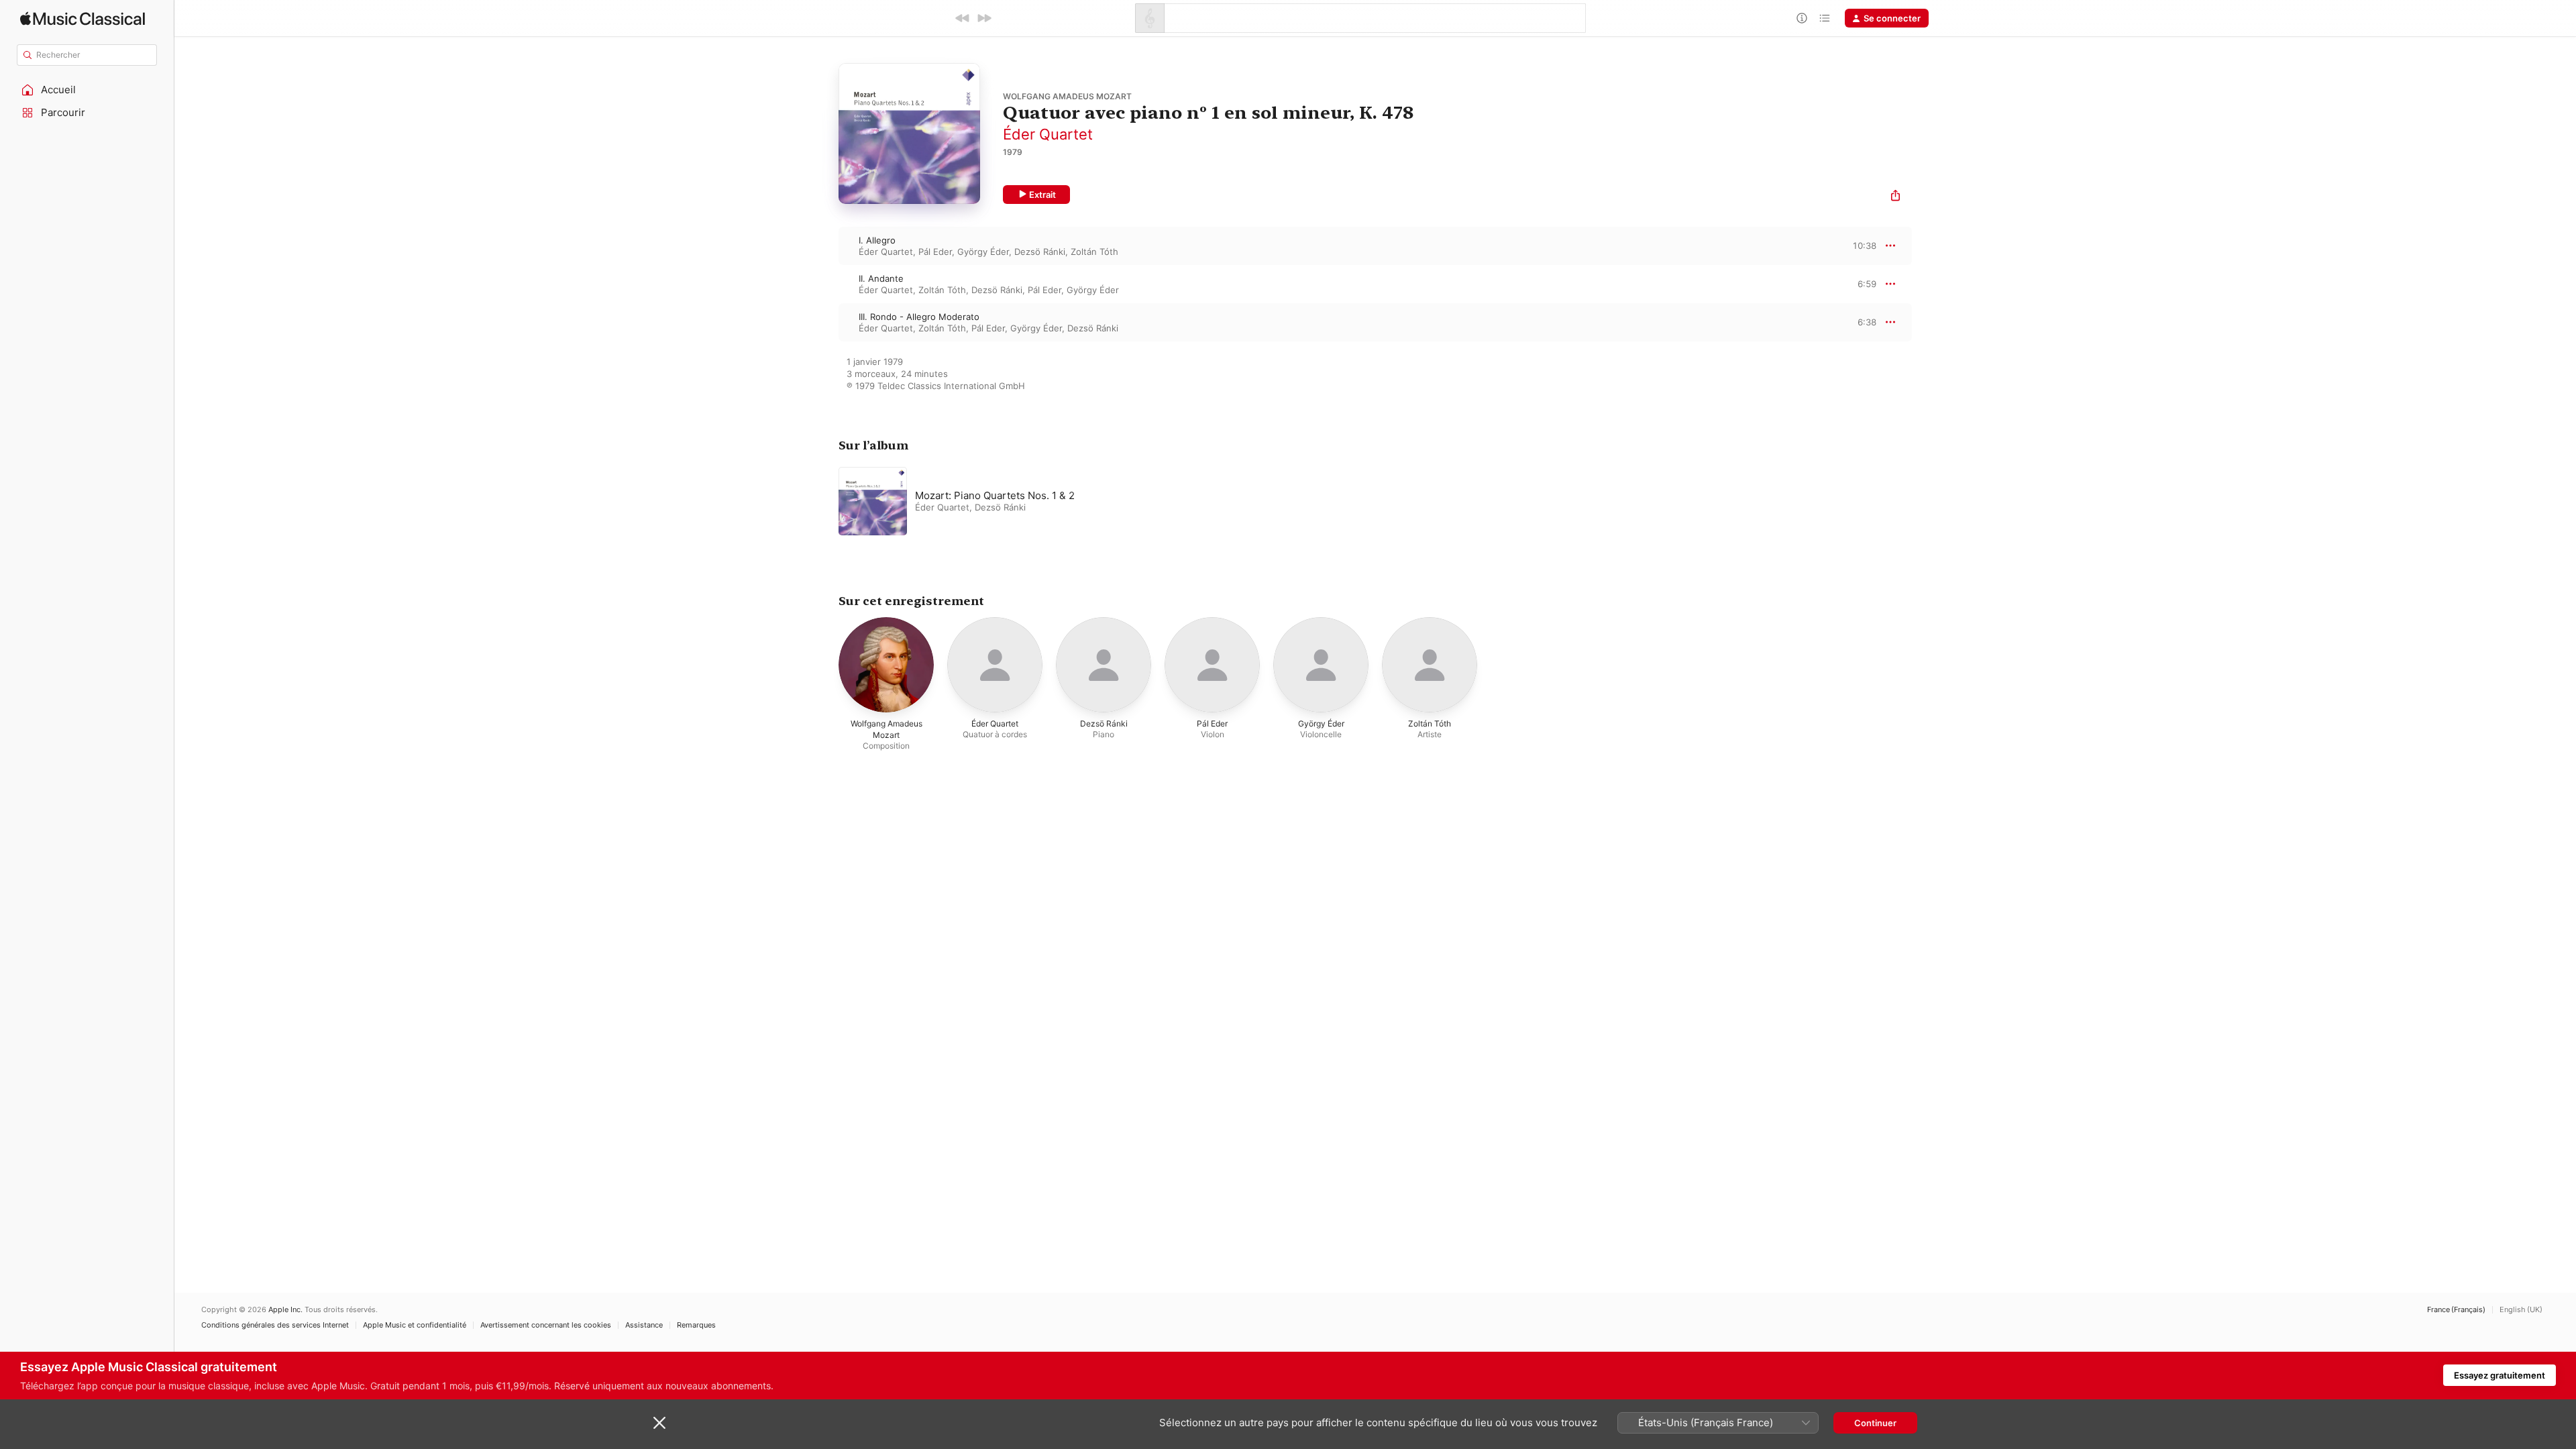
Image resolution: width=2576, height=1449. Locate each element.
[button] (87, 90)
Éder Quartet (1048, 134)
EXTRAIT (1862, 246)
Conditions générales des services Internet (275, 1325)
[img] (83, 18)
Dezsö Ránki (1040, 252)
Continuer (1875, 1423)
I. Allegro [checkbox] (877, 240)
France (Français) (2456, 1310)
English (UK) (2521, 1310)
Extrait (1042, 195)
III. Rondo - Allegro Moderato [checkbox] (919, 317)
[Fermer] (659, 1423)
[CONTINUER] (984, 18)
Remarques (696, 1325)
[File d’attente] (1825, 18)
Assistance (644, 1325)
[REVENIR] (963, 18)
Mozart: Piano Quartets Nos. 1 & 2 (995, 495)
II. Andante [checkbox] (881, 278)
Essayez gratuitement (2500, 1375)
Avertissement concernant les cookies (546, 1325)
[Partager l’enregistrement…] (1895, 197)
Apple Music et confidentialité (415, 1325)
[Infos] (1802, 18)
